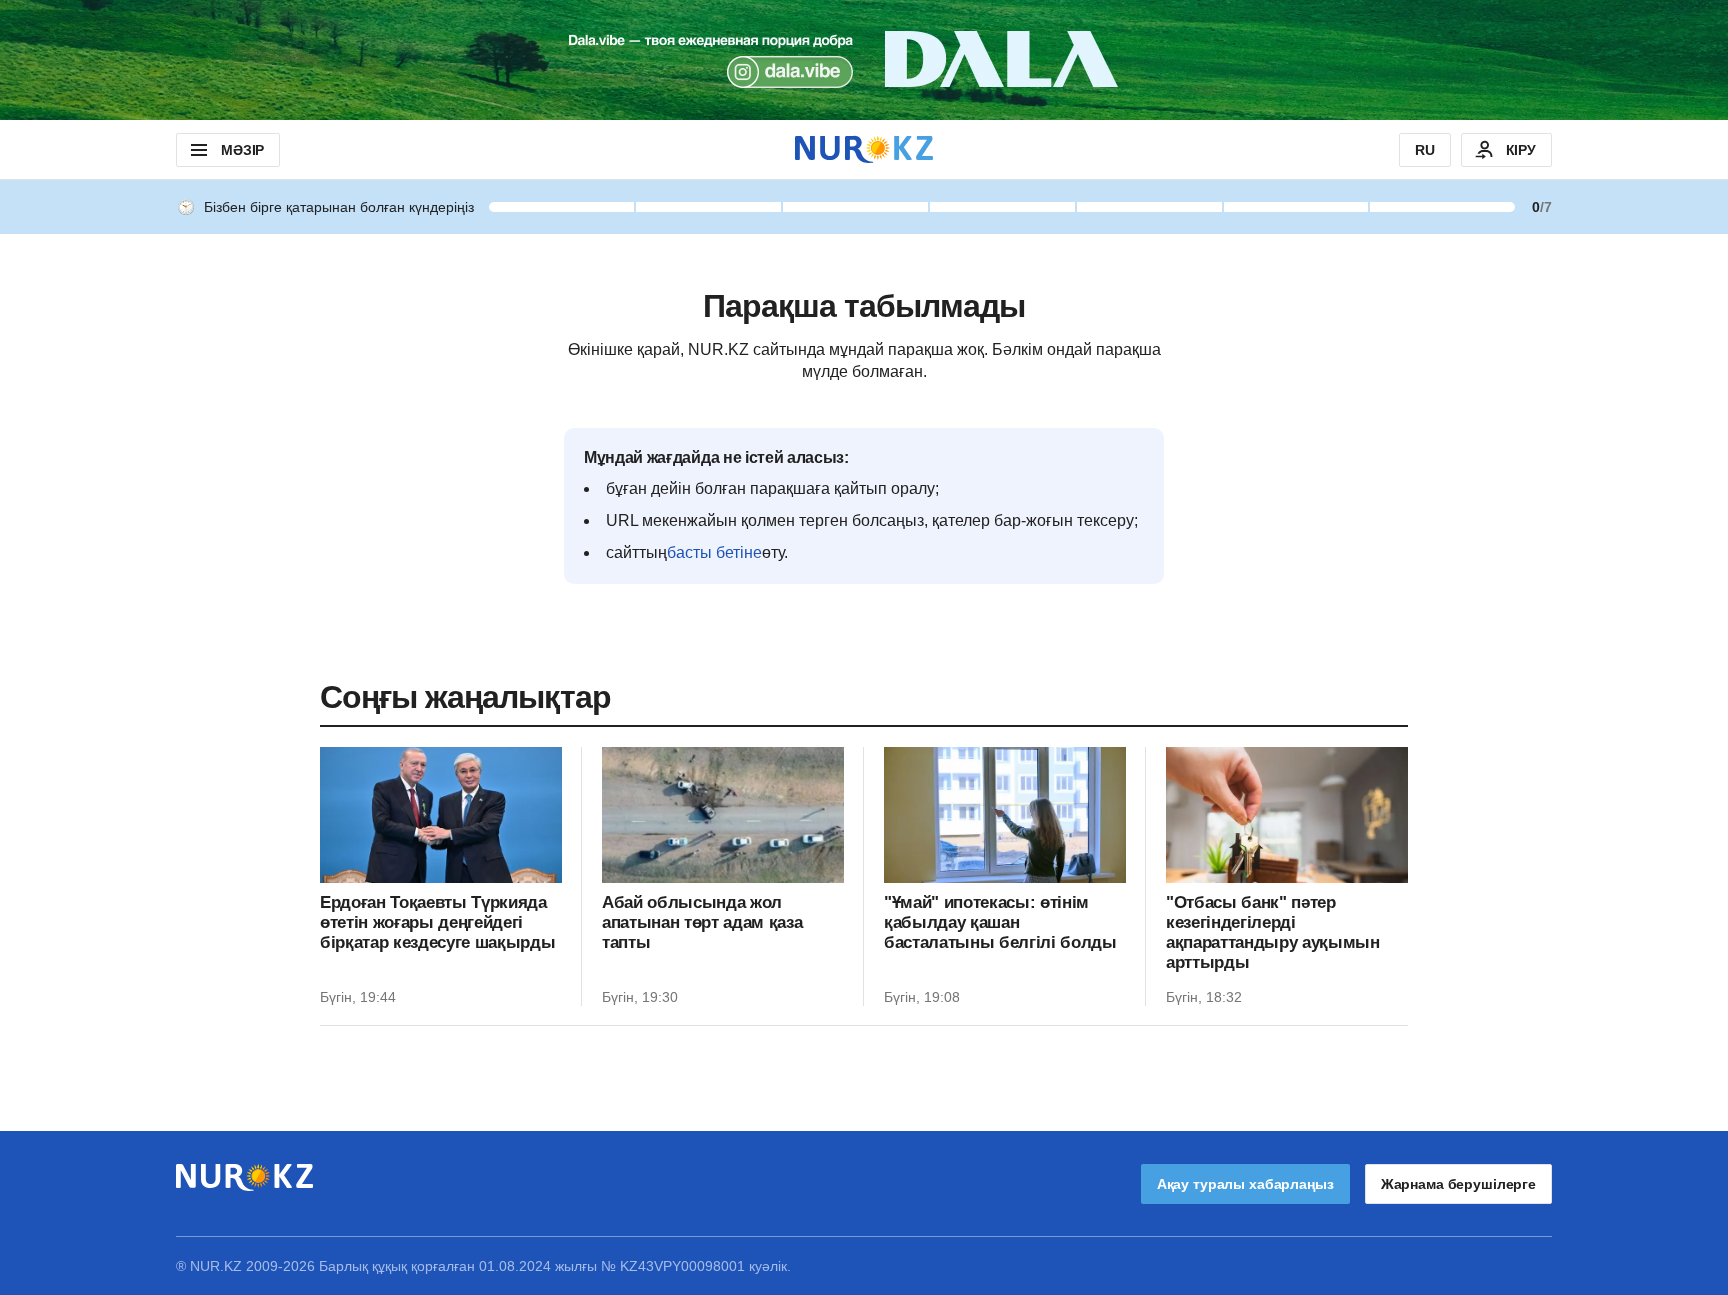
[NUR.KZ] (864, 149)
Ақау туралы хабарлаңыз (1245, 1184)
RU (1425, 150)
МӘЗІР (242, 150)
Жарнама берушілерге (1458, 1184)
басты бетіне (714, 552)
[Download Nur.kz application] (864, 60)
